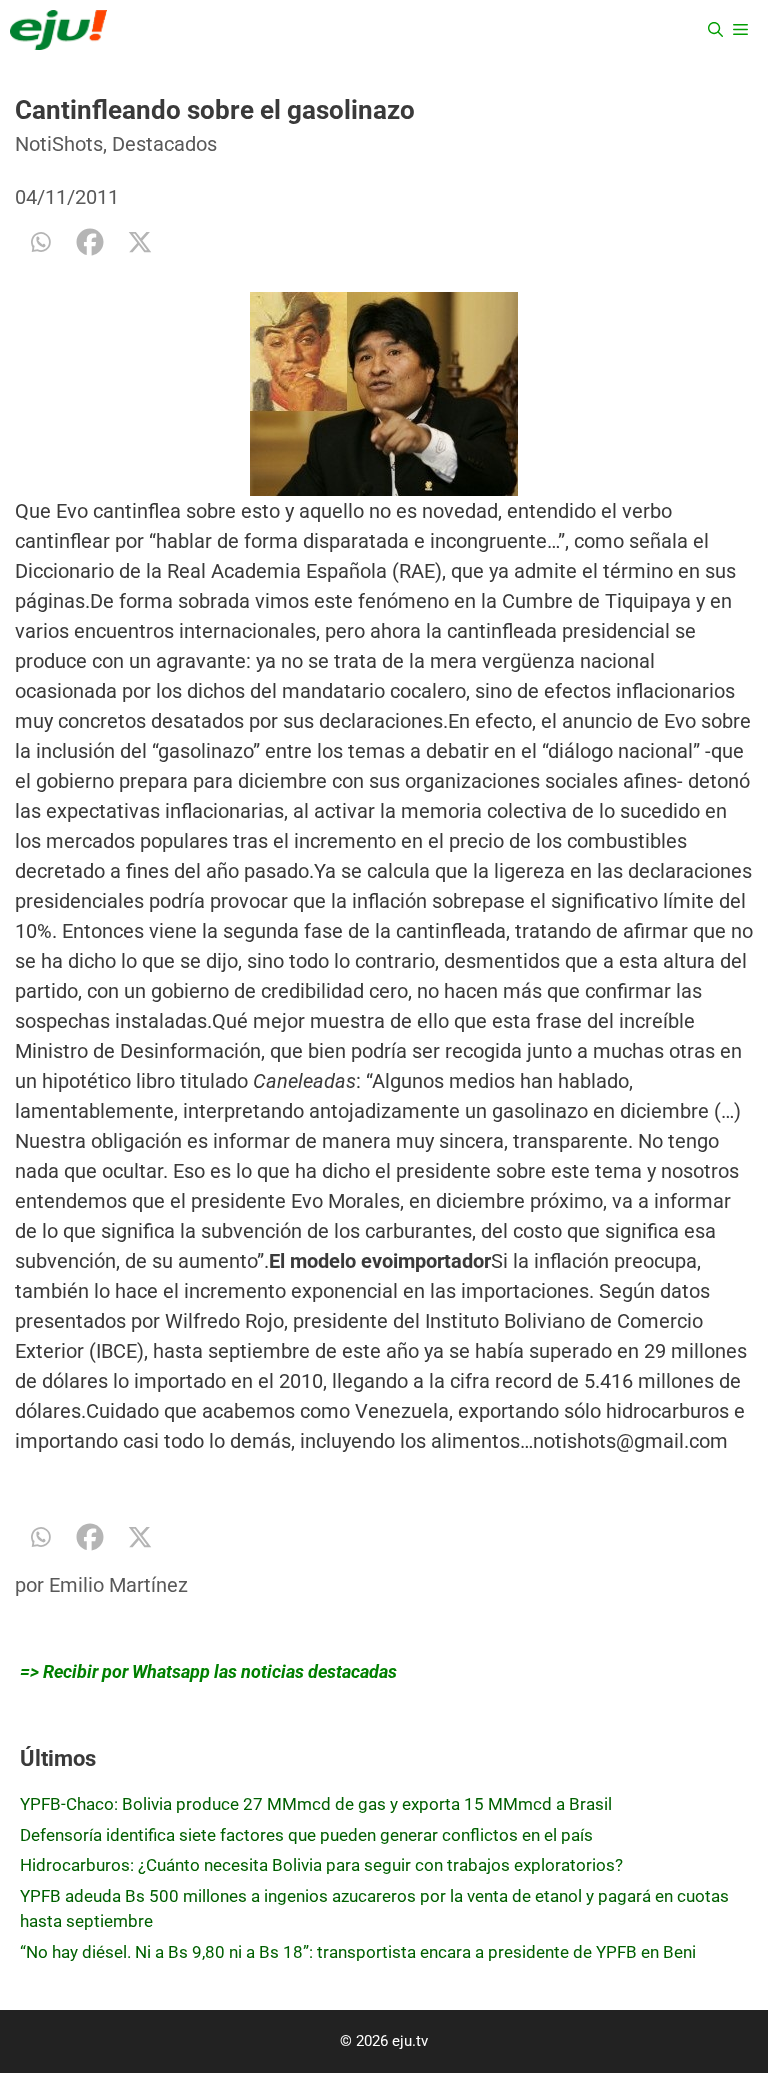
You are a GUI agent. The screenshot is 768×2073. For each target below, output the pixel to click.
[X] (140, 242)
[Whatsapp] (40, 242)
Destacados (164, 144)
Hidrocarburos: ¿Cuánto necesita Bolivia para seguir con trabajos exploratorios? (321, 1865)
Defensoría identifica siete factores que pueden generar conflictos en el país (306, 1835)
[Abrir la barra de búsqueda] (715, 30)
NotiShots (59, 144)
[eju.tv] (58, 30)
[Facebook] (90, 242)
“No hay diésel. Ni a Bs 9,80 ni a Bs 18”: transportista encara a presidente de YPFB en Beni (358, 1952)
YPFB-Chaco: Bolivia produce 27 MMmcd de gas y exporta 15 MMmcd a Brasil (316, 1804)
